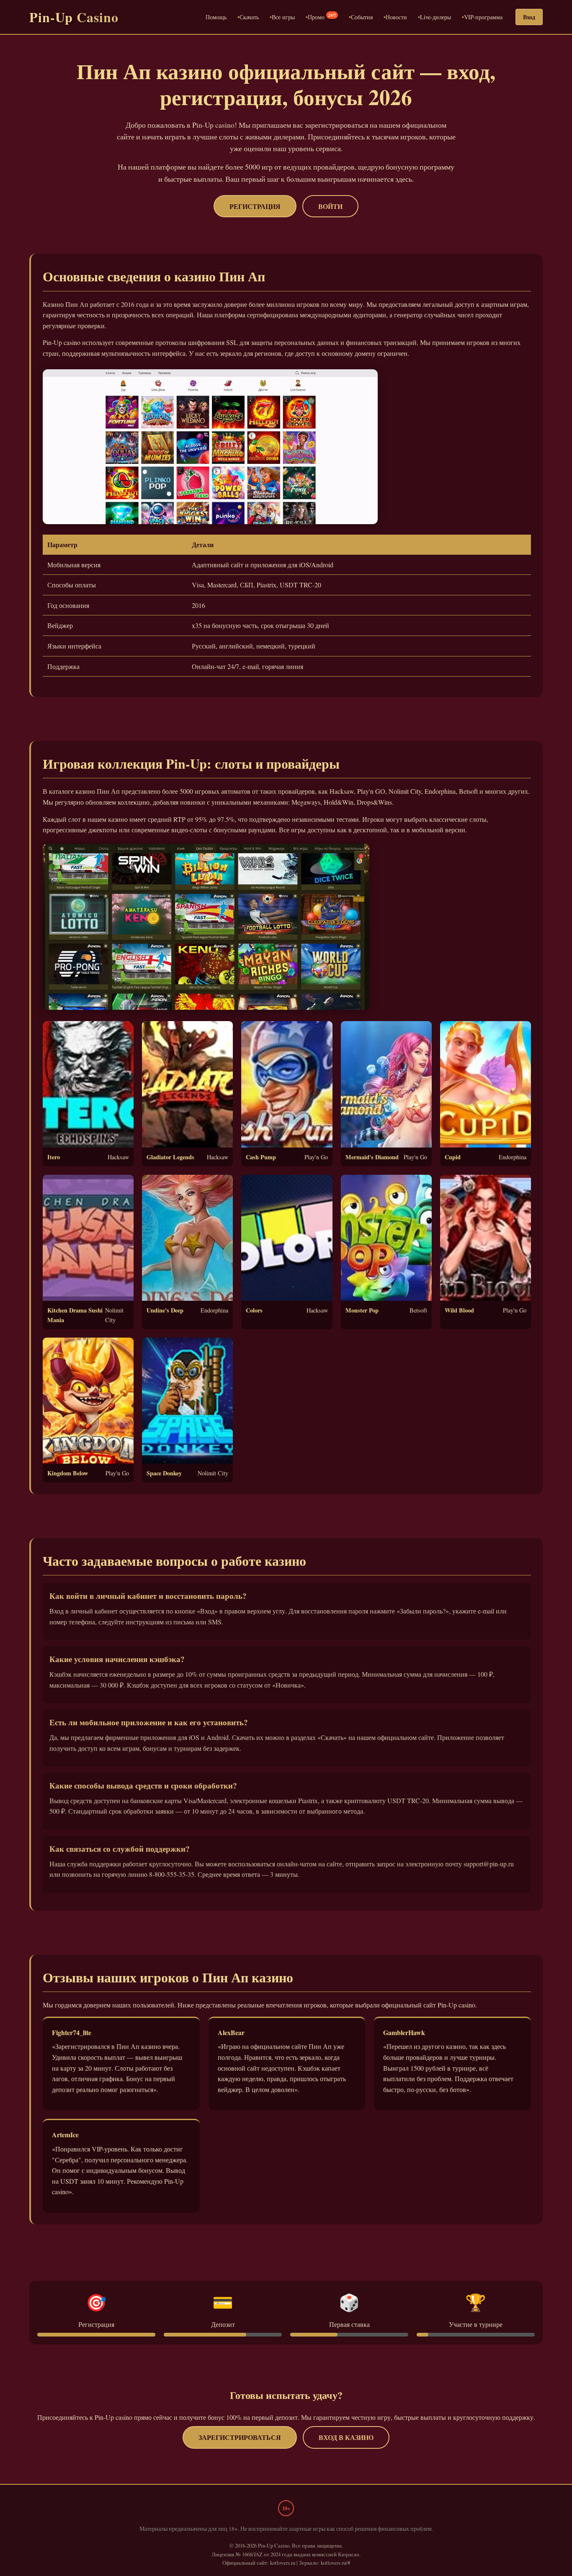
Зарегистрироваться (240, 2437)
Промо (322, 17)
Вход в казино (346, 2437)
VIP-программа (483, 17)
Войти (330, 206)
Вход (529, 17)
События (362, 17)
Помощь (216, 17)
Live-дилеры (435, 17)
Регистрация (255, 206)
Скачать (249, 17)
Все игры (283, 17)
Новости (396, 17)
